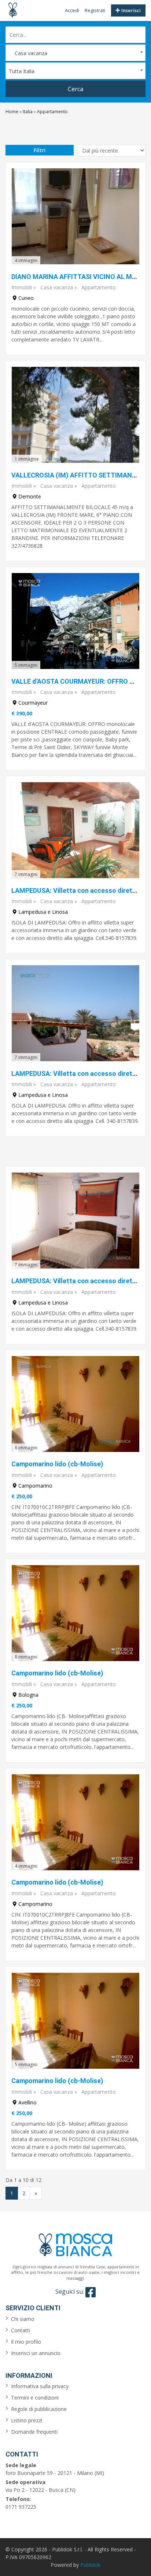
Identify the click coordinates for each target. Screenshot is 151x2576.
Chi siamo (23, 2319)
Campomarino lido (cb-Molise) (57, 1464)
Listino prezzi (27, 2420)
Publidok (90, 2565)
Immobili (22, 287)
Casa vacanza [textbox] (28, 53)
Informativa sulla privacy (40, 2386)
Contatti (21, 2330)
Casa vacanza (57, 287)
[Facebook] (91, 2292)
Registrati (95, 10)
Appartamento (99, 287)
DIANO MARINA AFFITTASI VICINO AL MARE (78, 277)
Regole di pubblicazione (39, 2409)
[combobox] (75, 53)
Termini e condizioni (35, 2398)
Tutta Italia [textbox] (22, 71)
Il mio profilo (26, 2342)
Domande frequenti (34, 2432)
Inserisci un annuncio (36, 2353)
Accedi (72, 10)
